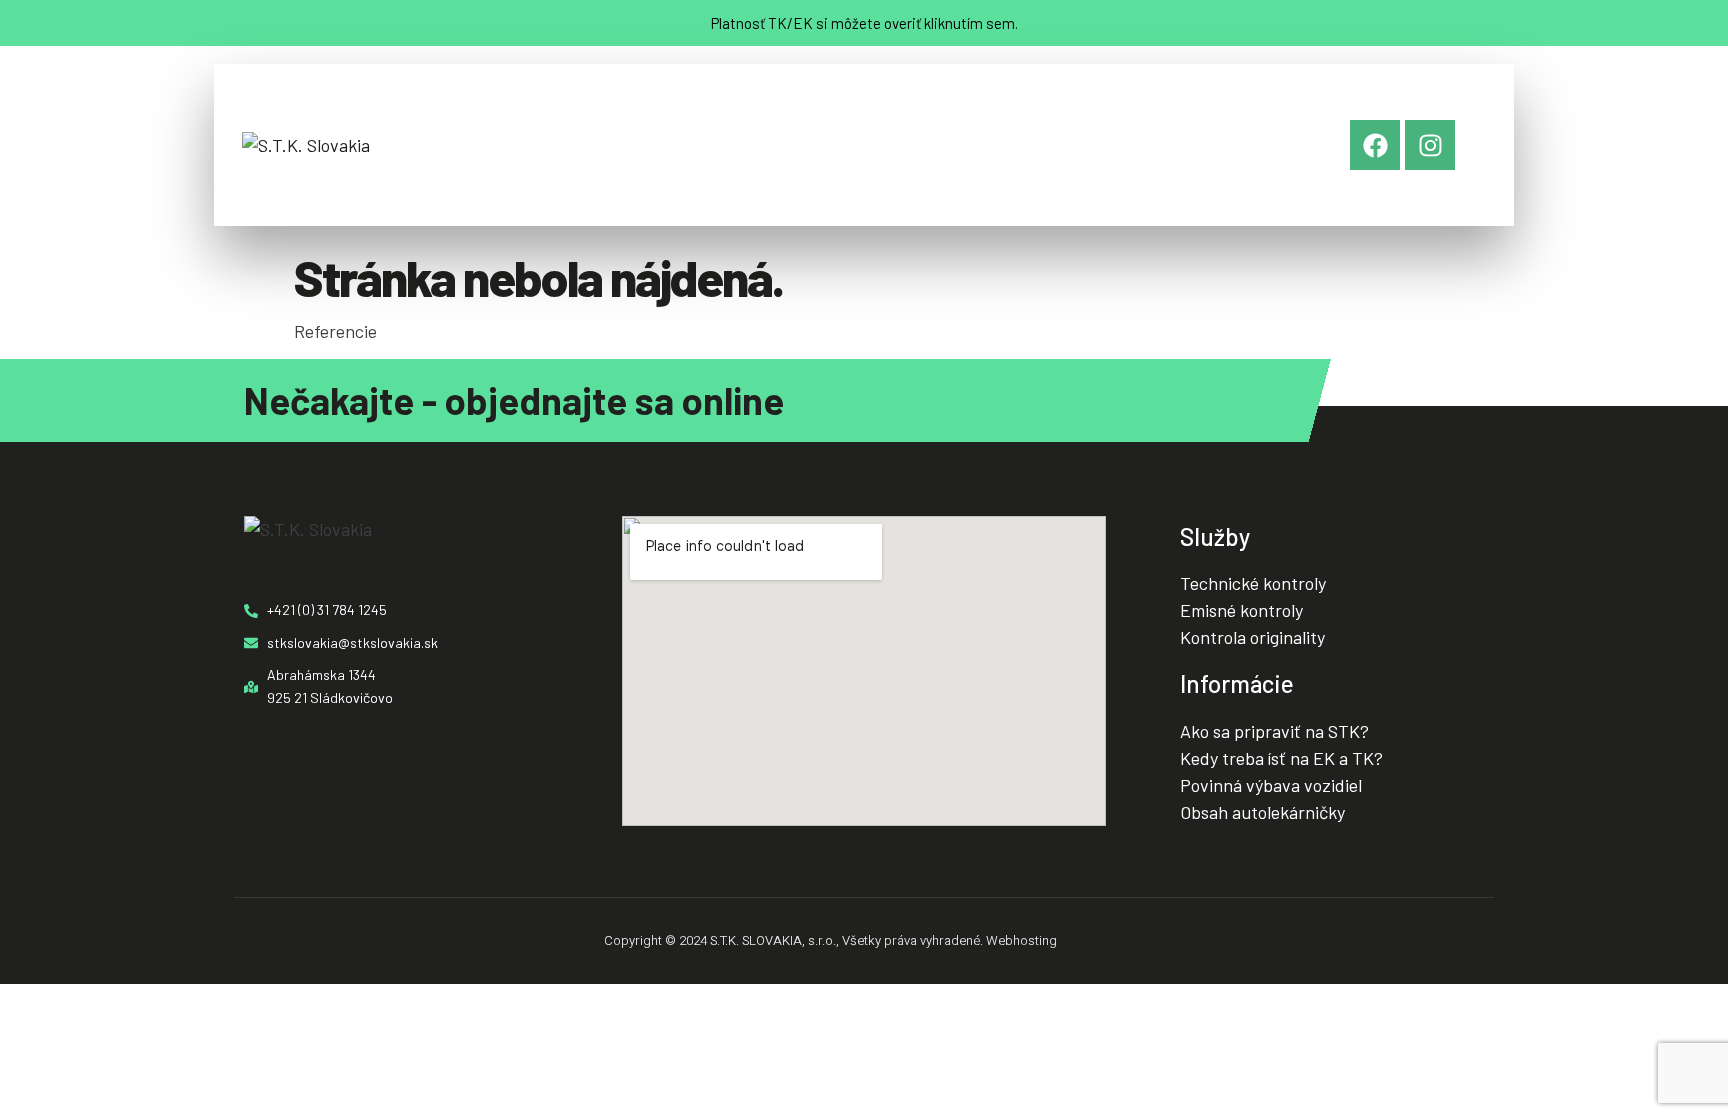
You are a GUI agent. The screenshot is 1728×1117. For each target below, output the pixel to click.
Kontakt (812, 144)
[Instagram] (1430, 145)
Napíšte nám (1140, 149)
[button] (585, 145)
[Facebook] (1375, 145)
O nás (497, 144)
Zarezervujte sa (935, 149)
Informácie (693, 144)
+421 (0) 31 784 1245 (964, 172)
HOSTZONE (1092, 940)
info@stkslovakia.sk (1180, 172)
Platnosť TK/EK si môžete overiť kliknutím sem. (864, 23)
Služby (580, 144)
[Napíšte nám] (1122, 112)
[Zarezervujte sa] (908, 112)
